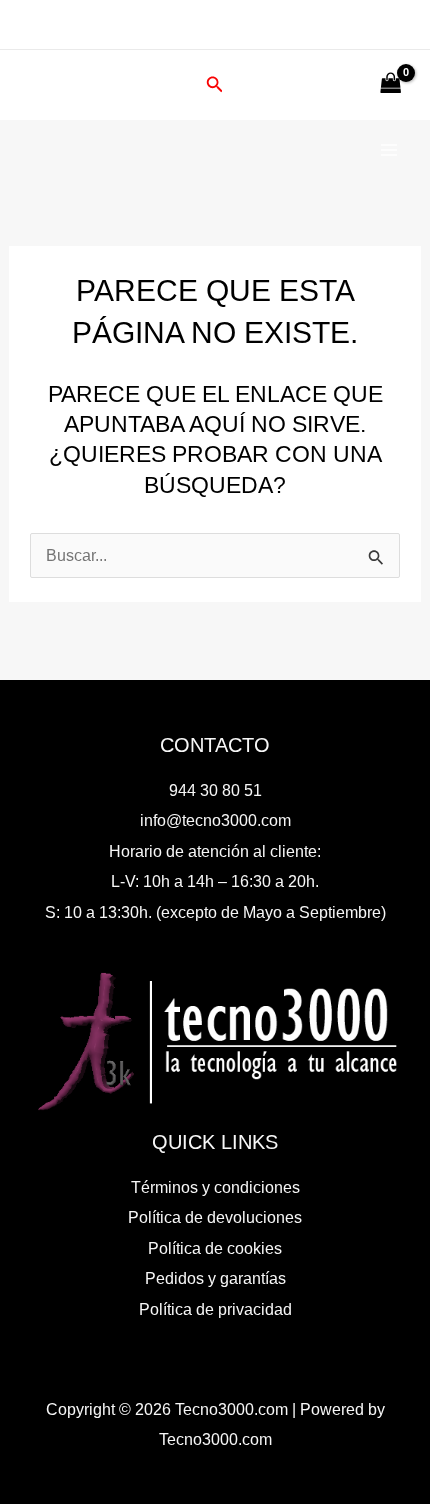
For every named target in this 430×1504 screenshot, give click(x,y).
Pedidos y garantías (215, 1278)
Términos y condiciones (215, 1187)
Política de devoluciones (215, 1217)
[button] (215, 85)
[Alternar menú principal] (388, 150)
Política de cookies (215, 1248)
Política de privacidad (215, 1309)
